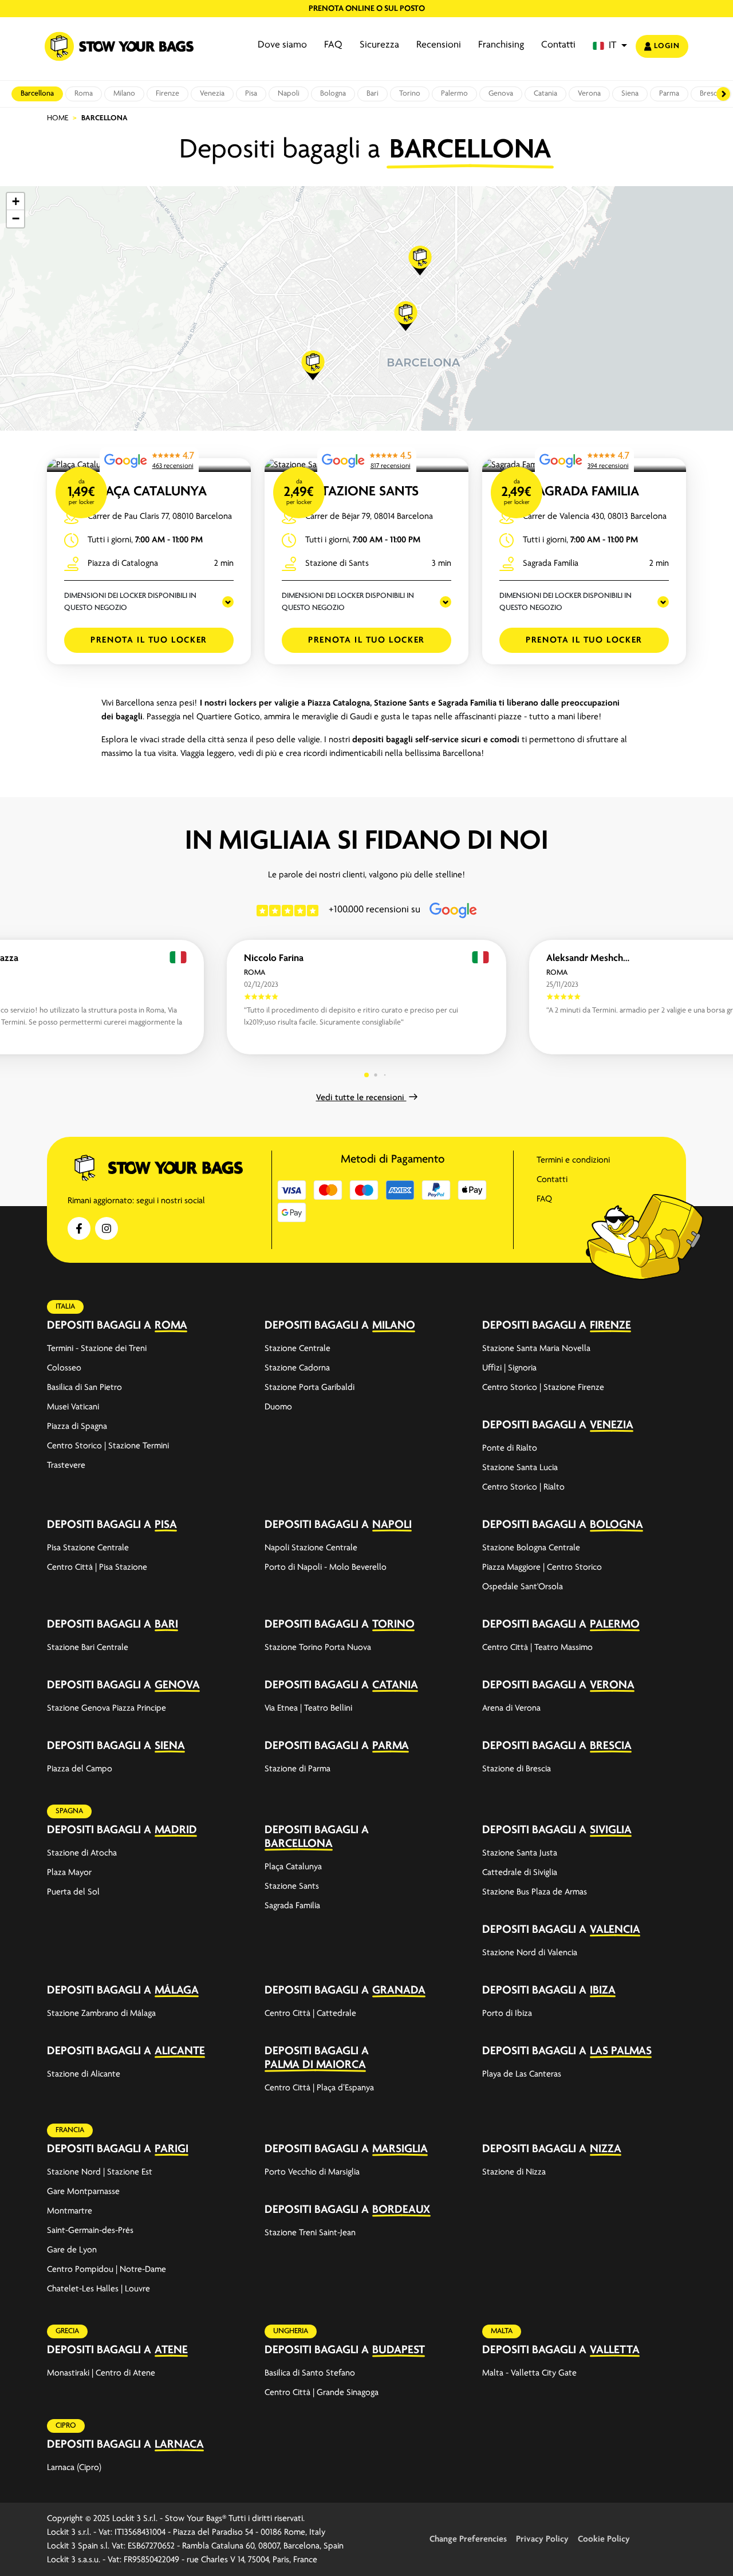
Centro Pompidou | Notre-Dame (107, 2270)
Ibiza (603, 1990)
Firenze (168, 94)
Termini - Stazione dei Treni (97, 1349)
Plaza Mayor (69, 1873)
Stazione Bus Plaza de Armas (535, 1892)
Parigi (172, 2149)
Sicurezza (379, 45)
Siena (630, 94)
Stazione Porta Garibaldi (310, 1388)
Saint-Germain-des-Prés (90, 2231)
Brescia (611, 1746)
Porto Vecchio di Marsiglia (312, 2172)
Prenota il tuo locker (149, 640)
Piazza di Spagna (77, 1427)
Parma (669, 94)
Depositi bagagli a (99, 1326)
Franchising (501, 45)
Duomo (278, 1407)
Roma (84, 94)
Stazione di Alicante (84, 2074)
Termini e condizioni (573, 1160)
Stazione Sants (367, 492)
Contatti (558, 45)
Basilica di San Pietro (84, 1388)
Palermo (454, 94)
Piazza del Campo (80, 1769)
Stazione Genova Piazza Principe (107, 1708)
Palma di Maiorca (315, 2065)
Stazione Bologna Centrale (531, 1548)
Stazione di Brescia (517, 1769)
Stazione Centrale (297, 1349)
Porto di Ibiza (507, 2014)
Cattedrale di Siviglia (520, 1873)
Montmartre (70, 2211)
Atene (171, 2350)
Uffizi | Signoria (509, 1368)
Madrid (176, 1830)
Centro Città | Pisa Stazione (97, 1567)
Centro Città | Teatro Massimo (537, 1648)
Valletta (615, 2350)
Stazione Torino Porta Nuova (318, 1648)
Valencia (615, 1930)
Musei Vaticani (73, 1407)
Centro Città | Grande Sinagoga (322, 2393)
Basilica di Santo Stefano (310, 2373)
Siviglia (611, 1830)
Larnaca (179, 2445)
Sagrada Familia (584, 492)
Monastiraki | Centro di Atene (101, 2373)
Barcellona (37, 94)
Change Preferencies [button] (468, 2539)
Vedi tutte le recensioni (361, 1098)
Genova (501, 94)
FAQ (333, 45)
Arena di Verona (511, 1708)
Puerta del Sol (73, 1892)
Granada (399, 1990)
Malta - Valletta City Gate (529, 2373)
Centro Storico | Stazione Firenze (543, 1388)
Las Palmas (621, 2051)
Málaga (177, 1990)
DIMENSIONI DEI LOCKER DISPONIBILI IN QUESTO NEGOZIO (130, 602)
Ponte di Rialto (510, 1448)
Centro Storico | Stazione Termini (108, 1446)
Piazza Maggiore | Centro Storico (542, 1567)
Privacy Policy (542, 2539)
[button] (610, 46)
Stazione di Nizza (514, 2172)
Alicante (180, 2051)
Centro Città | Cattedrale (310, 2014)
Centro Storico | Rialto (523, 1487)
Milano (124, 94)
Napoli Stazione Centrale (311, 1548)
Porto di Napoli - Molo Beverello (326, 1567)
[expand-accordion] (235, 1325)
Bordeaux (401, 2210)
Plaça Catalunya (149, 492)
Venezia (212, 94)
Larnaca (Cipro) (74, 2468)
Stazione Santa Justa (520, 1853)
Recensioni (439, 45)
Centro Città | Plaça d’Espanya (319, 2088)
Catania (545, 94)
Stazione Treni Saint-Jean (310, 2233)
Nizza (606, 2149)
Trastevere (66, 1466)
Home (58, 118)
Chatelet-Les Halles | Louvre (98, 2289)
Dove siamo (282, 45)
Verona (589, 94)
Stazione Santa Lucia (520, 1468)
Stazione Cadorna (297, 1368)
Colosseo (64, 1368)
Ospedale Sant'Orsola (523, 1587)
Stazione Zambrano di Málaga (101, 2014)
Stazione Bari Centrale (88, 1648)
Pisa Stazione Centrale (88, 1548)
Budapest (399, 2350)
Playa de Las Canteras (522, 2074)
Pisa (251, 94)
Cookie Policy (604, 2539)
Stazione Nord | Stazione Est (100, 2172)
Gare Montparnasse (83, 2192)
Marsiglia (400, 2149)
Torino (410, 94)
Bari (373, 94)
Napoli (289, 94)
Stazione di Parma (297, 1769)
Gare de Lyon (72, 2250)
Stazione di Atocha (82, 1853)
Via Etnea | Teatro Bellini (308, 1708)
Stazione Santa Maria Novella (536, 1349)
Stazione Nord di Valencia (530, 1953)
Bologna (333, 94)
